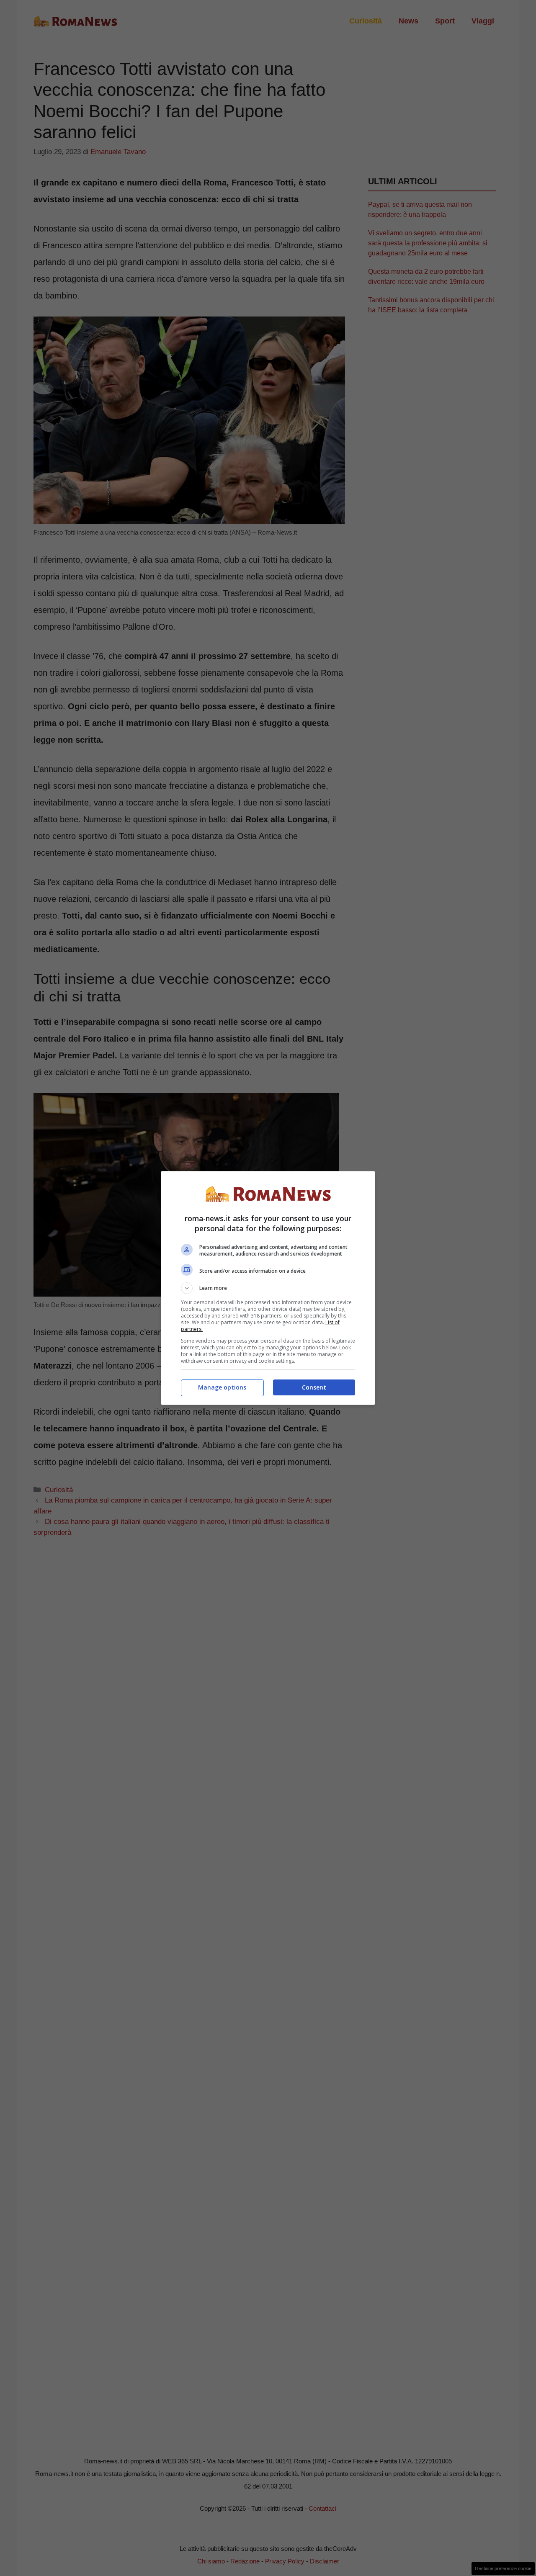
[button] (268, 1288)
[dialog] (268, 1288)
